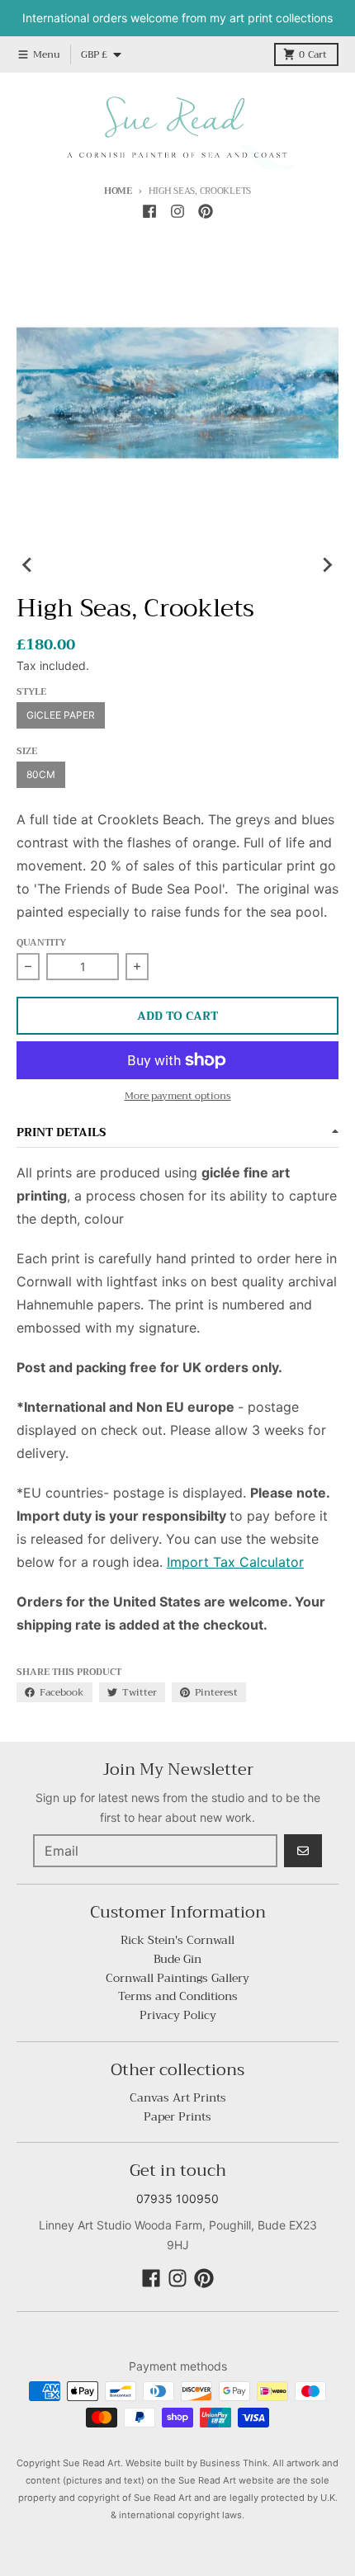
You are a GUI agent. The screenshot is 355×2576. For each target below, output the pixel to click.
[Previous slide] (28, 565)
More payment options (178, 1096)
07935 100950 (177, 2199)
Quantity (41, 944)
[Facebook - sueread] (149, 211)
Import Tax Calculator (235, 1562)
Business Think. (235, 2463)
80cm (41, 774)
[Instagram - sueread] (177, 211)
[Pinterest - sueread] (206, 211)
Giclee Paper (61, 715)
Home (118, 191)
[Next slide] (327, 565)
